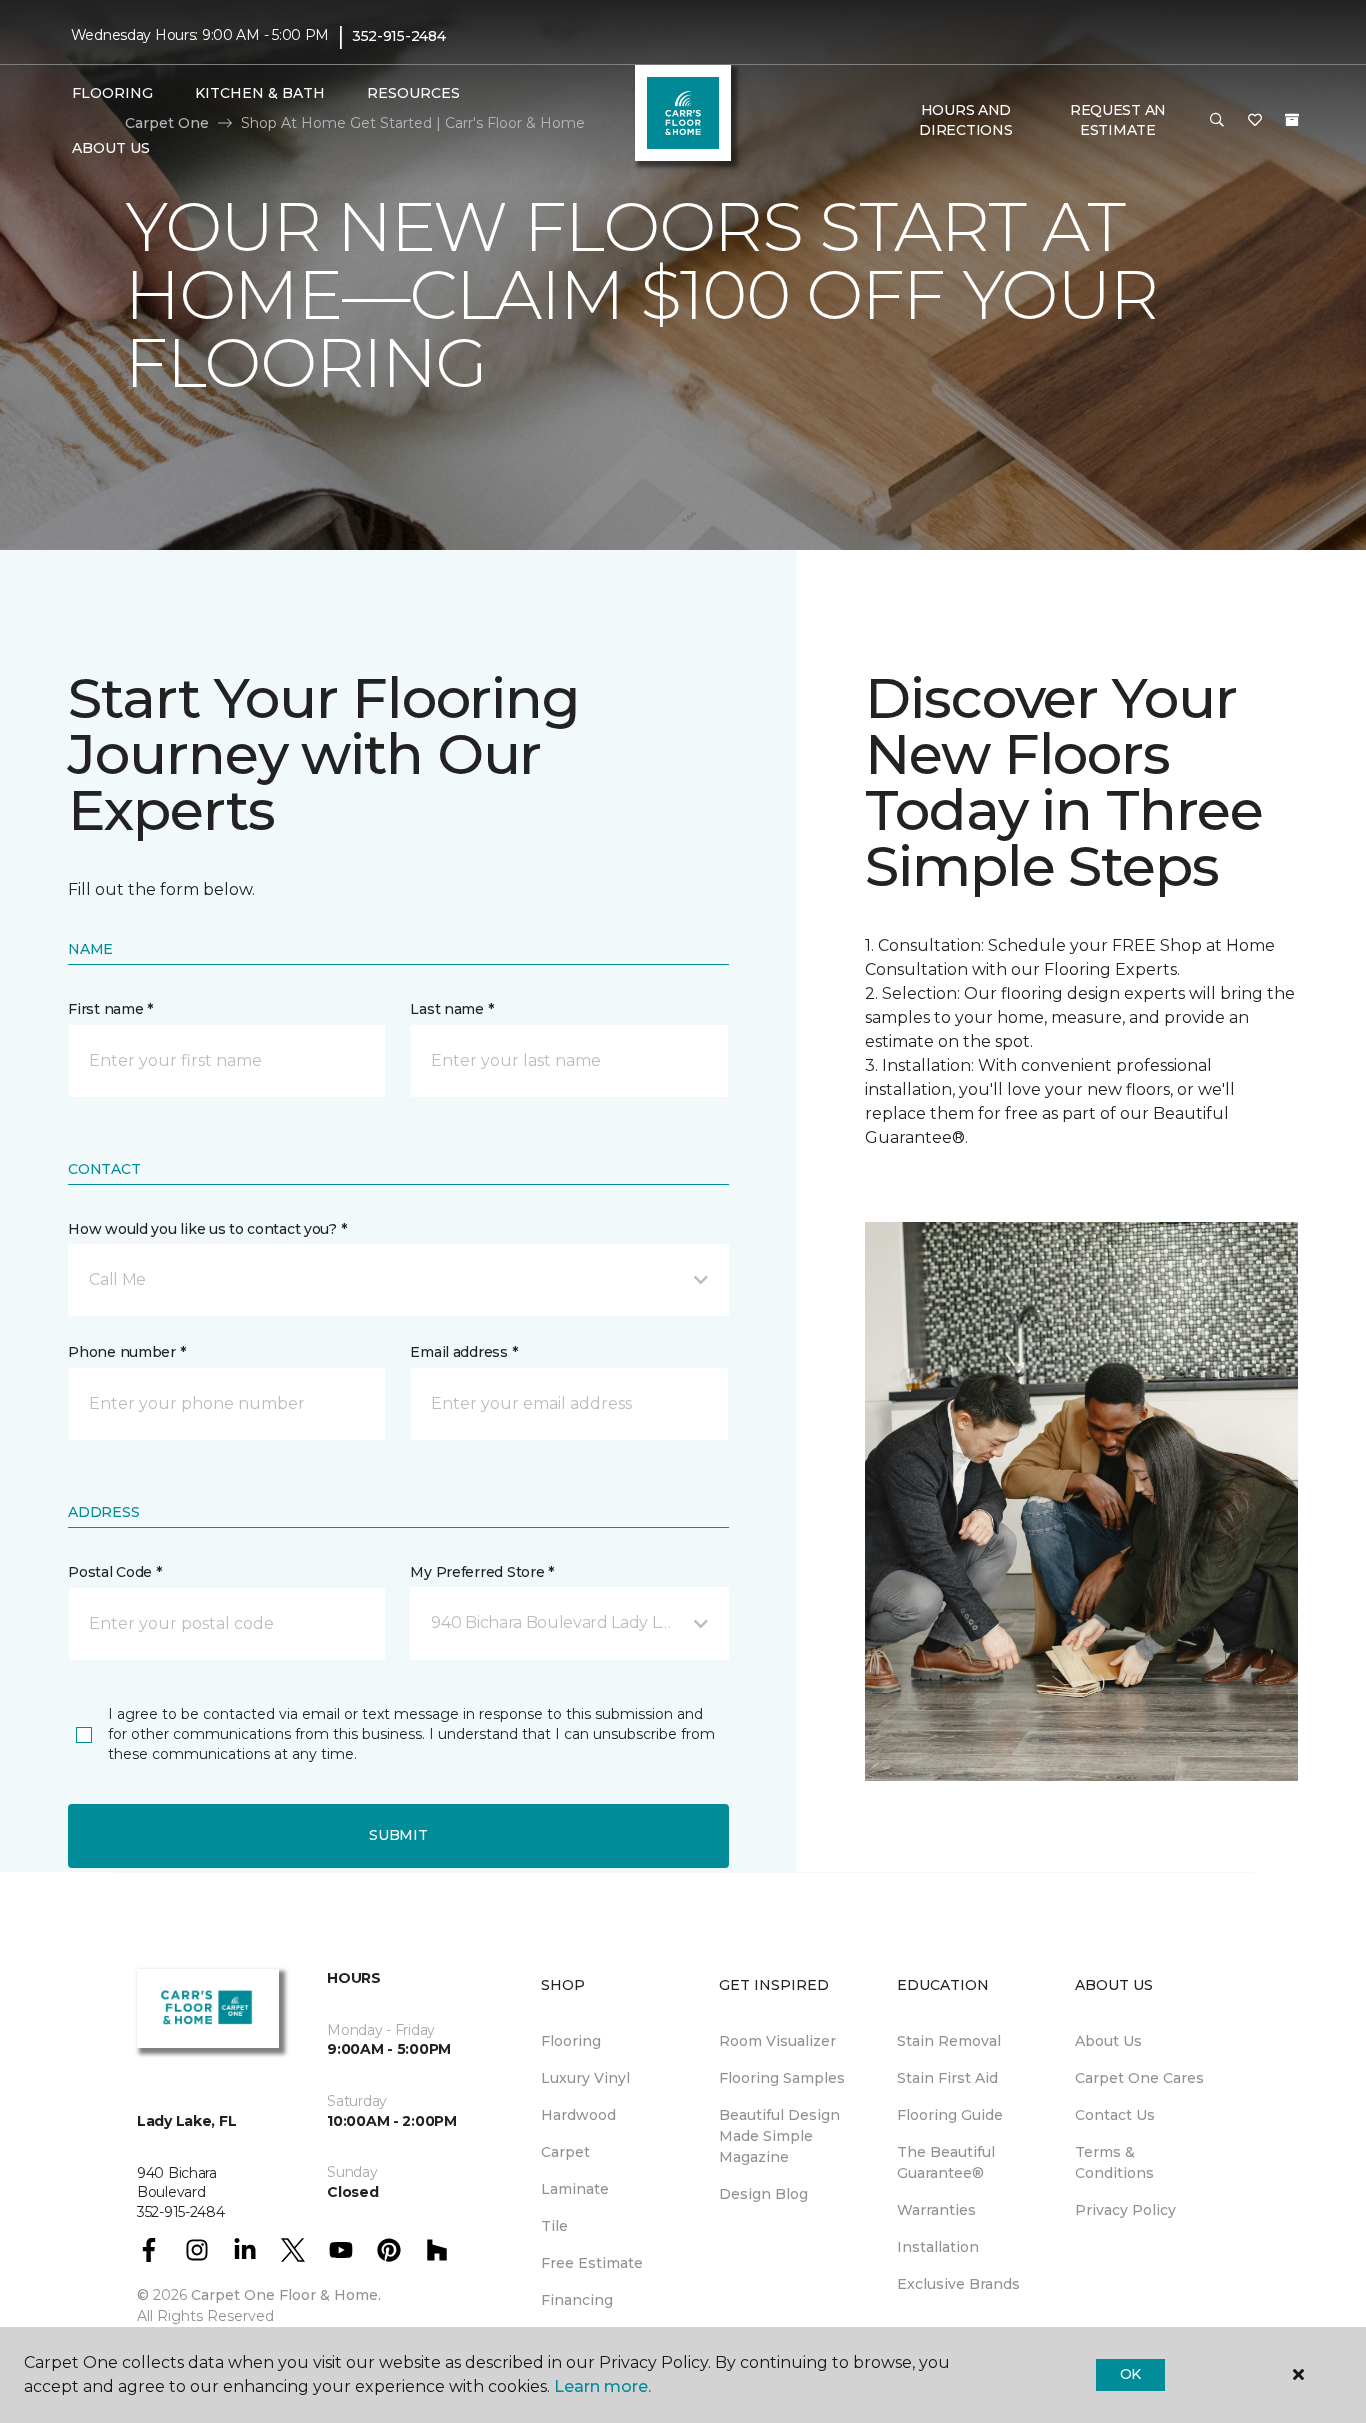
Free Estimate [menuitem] (592, 2263)
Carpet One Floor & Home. (286, 2295)
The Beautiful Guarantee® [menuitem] (946, 2162)
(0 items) (1292, 120)
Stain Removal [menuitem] (949, 2041)
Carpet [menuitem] (565, 2152)
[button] (1217, 121)
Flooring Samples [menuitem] (782, 2078)
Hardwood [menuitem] (578, 2115)
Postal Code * (114, 1572)
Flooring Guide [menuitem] (950, 2115)
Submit (398, 1835)
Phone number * (126, 1352)
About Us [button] (111, 148)
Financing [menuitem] (577, 2300)
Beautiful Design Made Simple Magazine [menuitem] (779, 2136)
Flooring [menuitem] (571, 2041)
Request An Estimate (1118, 120)
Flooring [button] (112, 93)
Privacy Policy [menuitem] (1125, 2210)
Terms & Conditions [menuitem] (1114, 2162)
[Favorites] (1255, 121)
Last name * (451, 1009)
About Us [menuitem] (1108, 2041)
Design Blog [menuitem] (763, 2194)
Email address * (463, 1352)
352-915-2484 (399, 36)
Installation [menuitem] (938, 2247)
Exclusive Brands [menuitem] (958, 2284)
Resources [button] (413, 93)
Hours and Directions (965, 120)
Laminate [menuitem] (575, 2189)
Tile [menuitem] (554, 2226)
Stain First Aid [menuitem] (947, 2078)
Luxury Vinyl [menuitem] (585, 2078)
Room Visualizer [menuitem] (777, 2041)
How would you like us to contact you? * (207, 1229)
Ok (1130, 2374)
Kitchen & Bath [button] (260, 93)
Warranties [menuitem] (936, 2210)
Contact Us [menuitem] (1115, 2115)
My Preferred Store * (481, 1572)
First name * (110, 1009)
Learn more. (602, 2386)
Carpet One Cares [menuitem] (1139, 2078)
